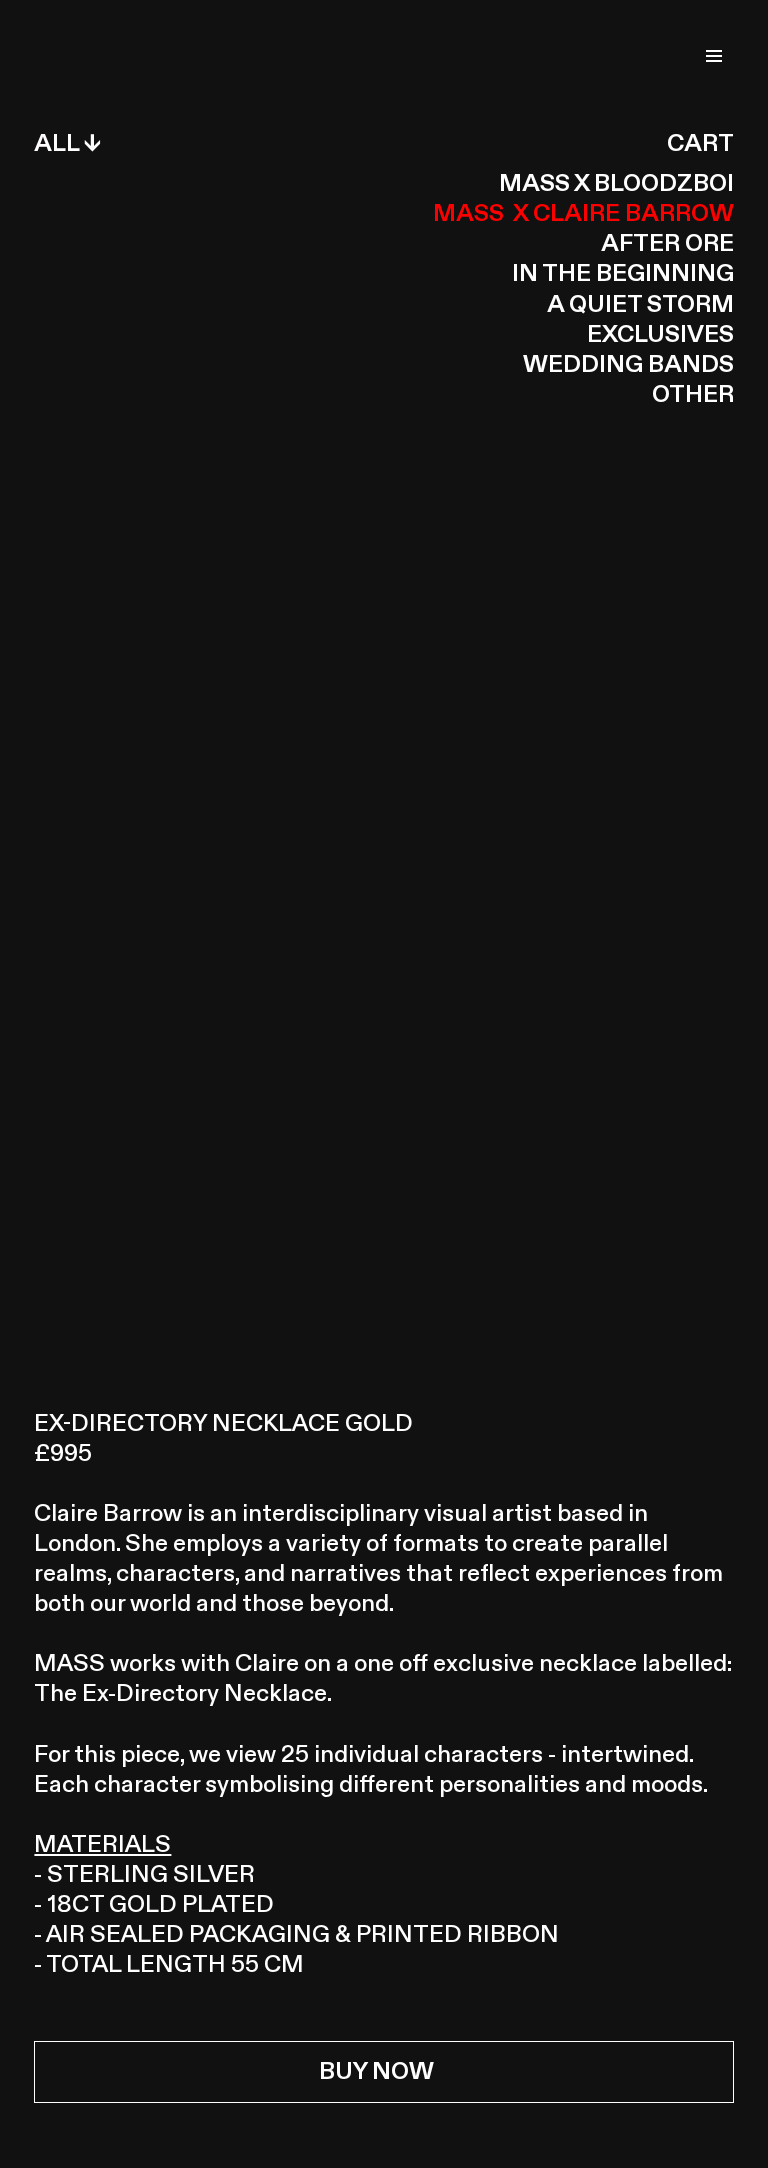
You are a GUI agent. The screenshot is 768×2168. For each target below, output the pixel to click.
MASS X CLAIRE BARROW (583, 214)
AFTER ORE (667, 244)
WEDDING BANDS (628, 365)
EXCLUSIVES (660, 335)
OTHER (693, 395)
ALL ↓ (67, 144)
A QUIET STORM (640, 305)
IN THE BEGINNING (623, 274)
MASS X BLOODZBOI (616, 184)
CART (700, 144)
